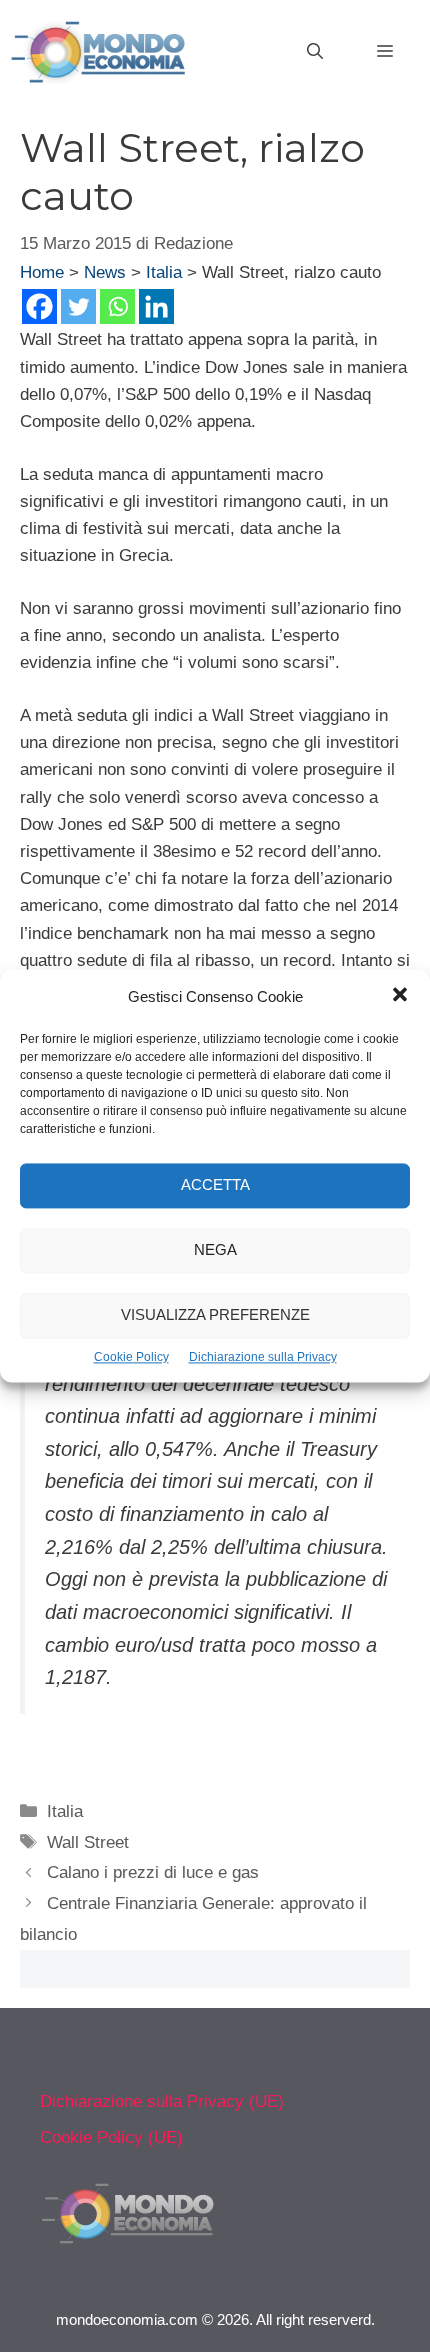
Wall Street (88, 1842)
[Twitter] (78, 306)
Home (42, 272)
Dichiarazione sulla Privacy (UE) (162, 2101)
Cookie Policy (131, 1357)
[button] (400, 997)
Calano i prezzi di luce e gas (153, 1872)
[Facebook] (39, 306)
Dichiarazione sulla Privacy (263, 1357)
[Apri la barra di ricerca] (315, 52)
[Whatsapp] (117, 306)
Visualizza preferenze (215, 1315)
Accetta (215, 1185)
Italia (164, 272)
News (105, 272)
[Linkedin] (156, 306)
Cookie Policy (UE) (111, 2137)
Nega (215, 1250)
